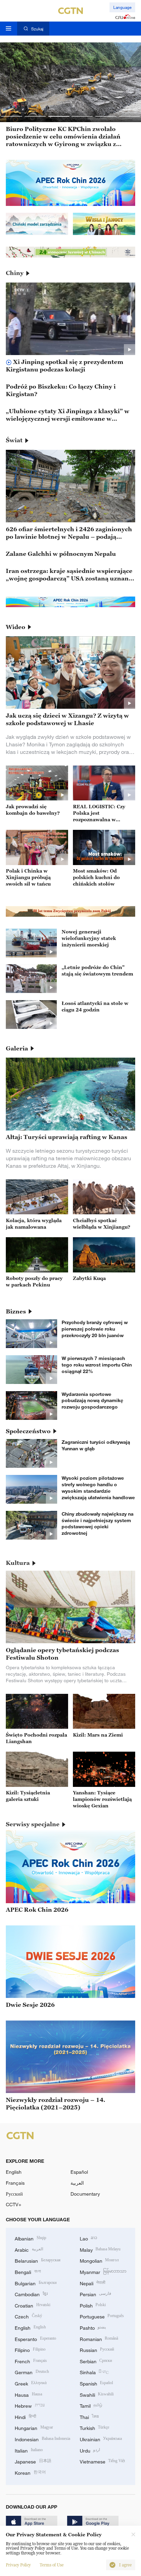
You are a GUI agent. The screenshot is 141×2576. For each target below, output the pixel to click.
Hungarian (34, 2427)
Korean (30, 2472)
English (14, 2172)
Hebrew (30, 2405)
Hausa (28, 2394)
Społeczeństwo (28, 1431)
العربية (77, 2183)
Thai (89, 2416)
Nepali (93, 2283)
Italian (29, 2450)
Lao (89, 2238)
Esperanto (35, 2338)
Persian (96, 2294)
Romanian (99, 2338)
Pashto (93, 2327)
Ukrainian (101, 2439)
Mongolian (99, 2260)
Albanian (30, 2238)
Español (79, 2172)
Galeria (17, 1048)
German (32, 2372)
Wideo (16, 627)
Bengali (28, 2271)
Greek (31, 2383)
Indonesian (42, 2439)
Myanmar (103, 2271)
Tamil (91, 2405)
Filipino (30, 2349)
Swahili (97, 2394)
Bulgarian (36, 2283)
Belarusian (38, 2260)
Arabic (29, 2249)
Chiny (15, 273)
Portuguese (102, 2316)
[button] (12, 116)
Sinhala (94, 2372)
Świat (14, 440)
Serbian (96, 2361)
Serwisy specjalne (33, 1824)
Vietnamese (102, 2461)
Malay (100, 2249)
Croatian (33, 2305)
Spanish (97, 2383)
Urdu (90, 2450)
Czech (28, 2316)
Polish (93, 2305)
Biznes (16, 1311)
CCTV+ (14, 2204)
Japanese (33, 2461)
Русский (14, 2194)
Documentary (85, 2194)
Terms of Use (52, 2565)
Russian (97, 2349)
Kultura (18, 1563)
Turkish (95, 2427)
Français (15, 2183)
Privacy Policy (18, 2565)
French (31, 2361)
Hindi (25, 2416)
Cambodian (31, 2294)
